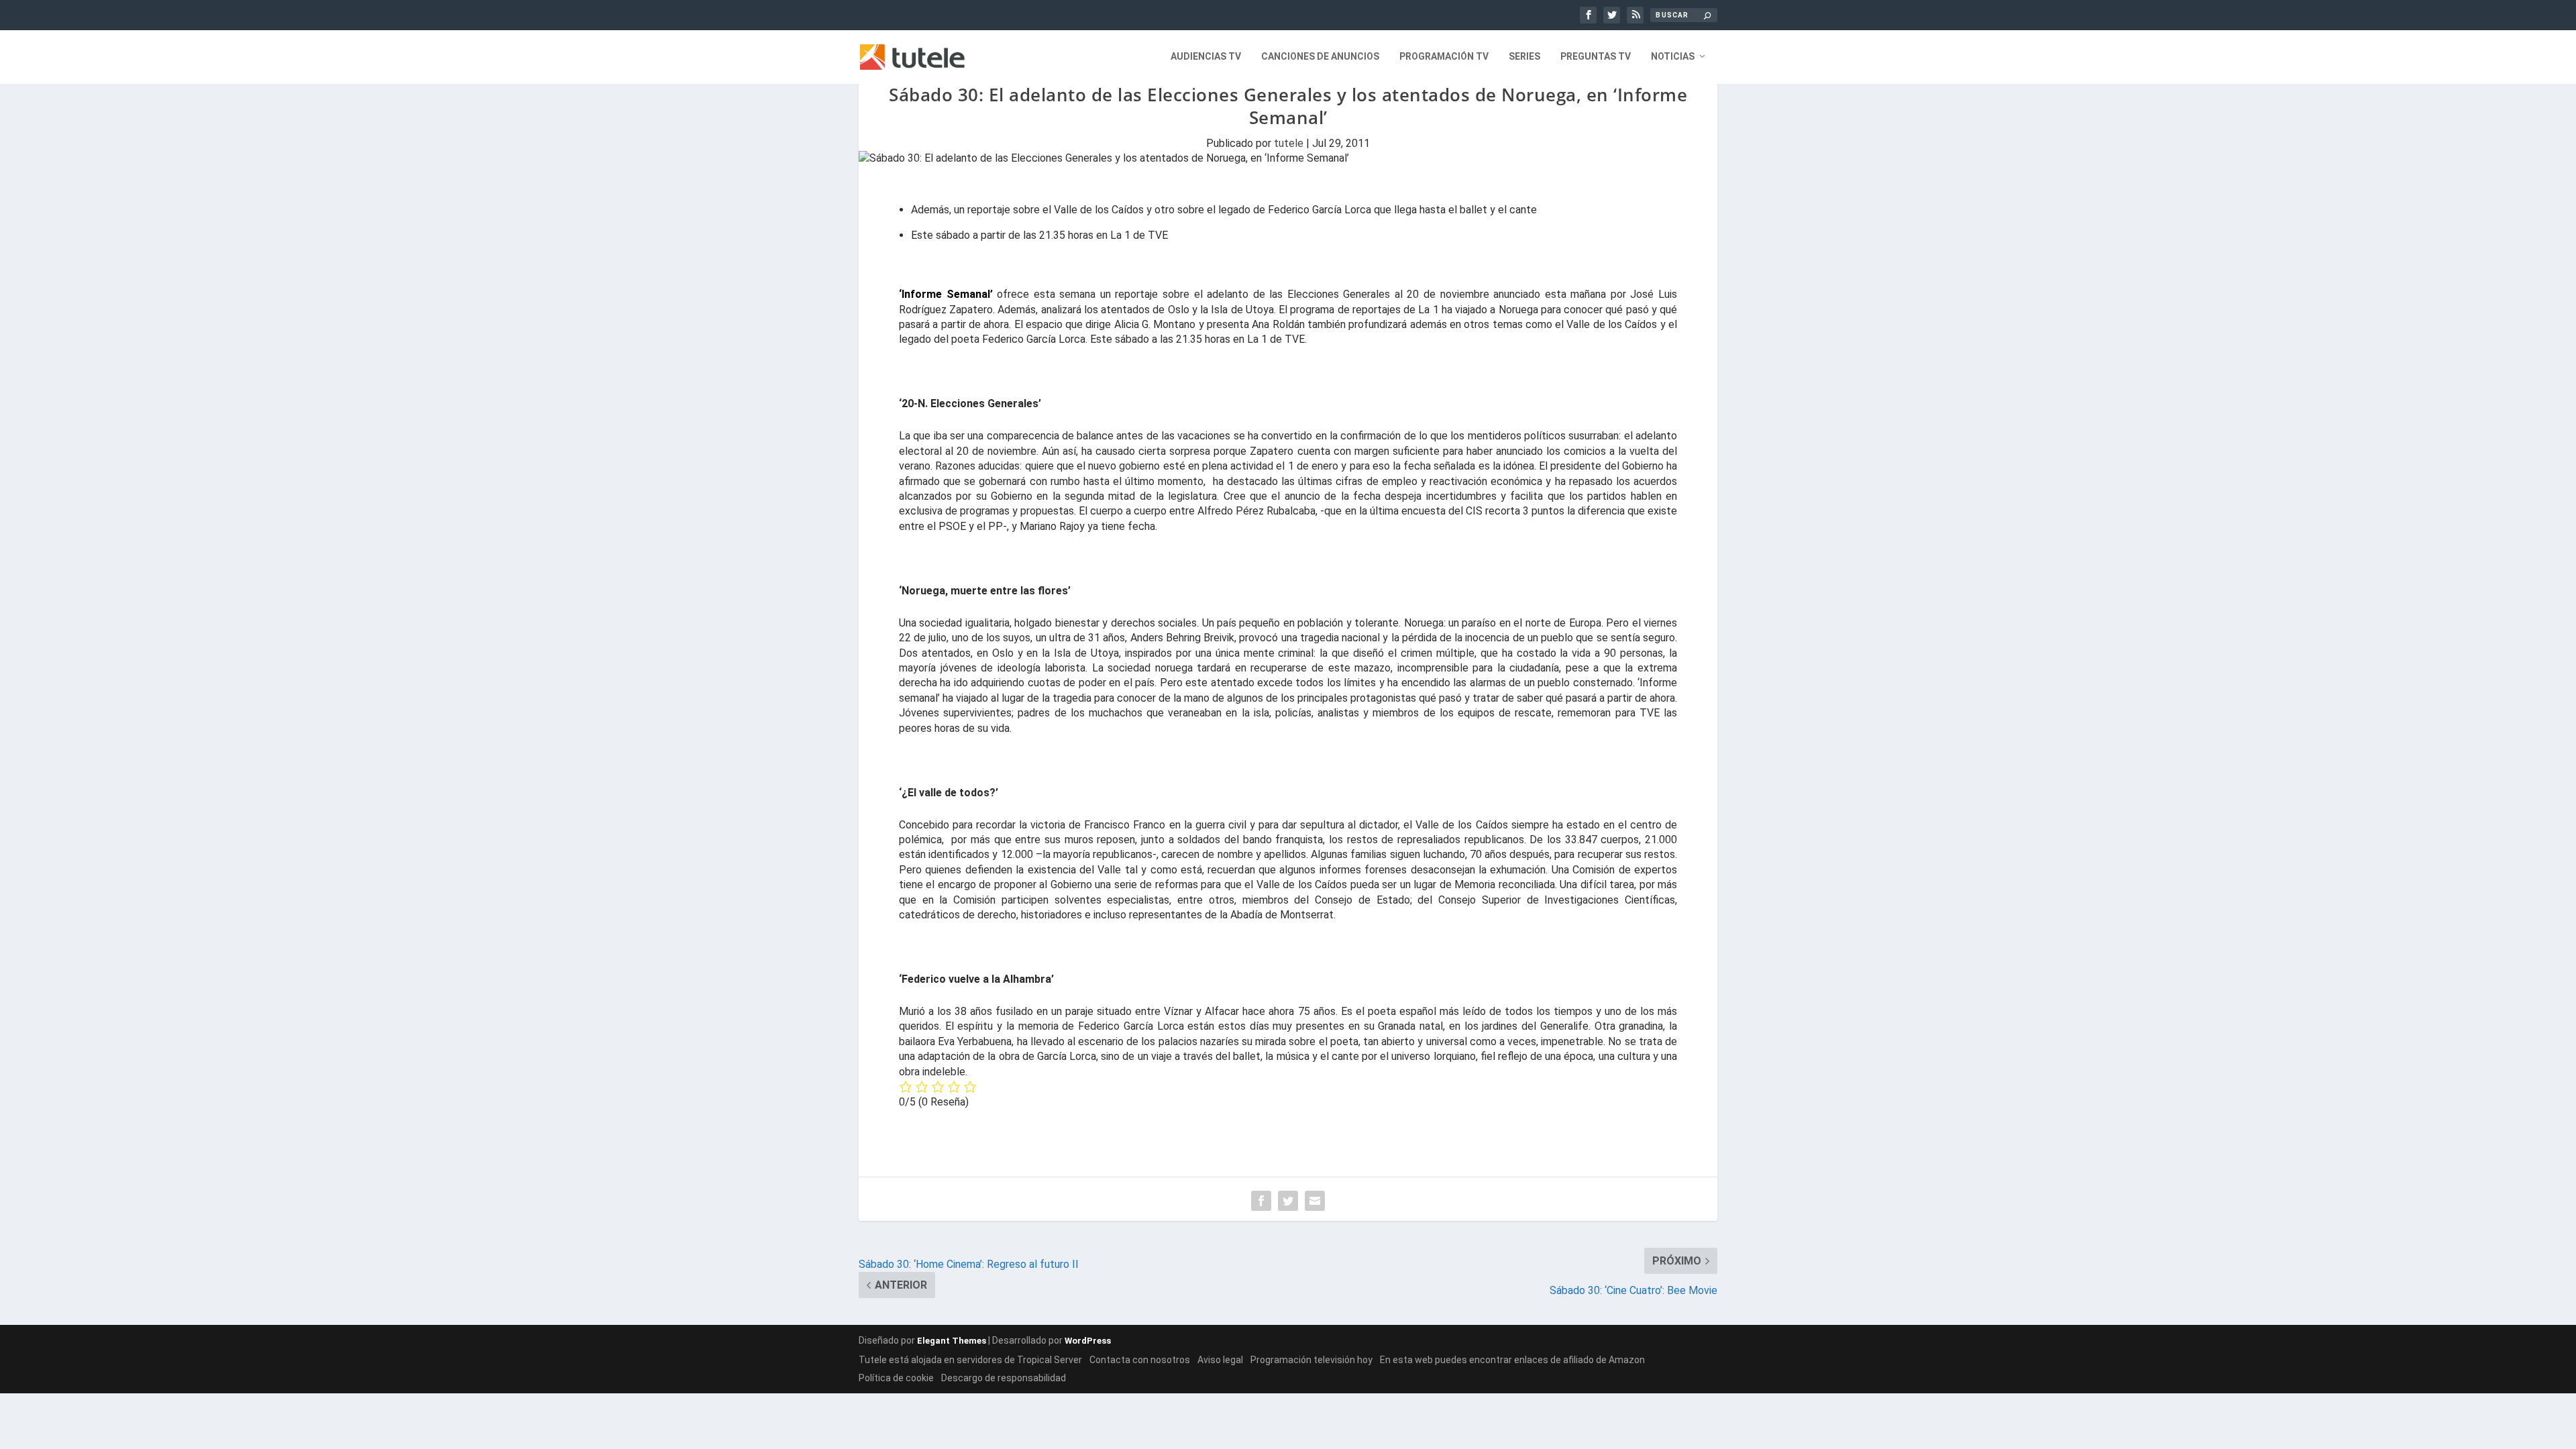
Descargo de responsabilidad (1004, 1378)
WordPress (1088, 1341)
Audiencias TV (1206, 56)
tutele (1289, 143)
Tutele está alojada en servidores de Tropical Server (970, 1360)
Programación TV (1444, 56)
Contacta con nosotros (1140, 1360)
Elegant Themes (952, 1341)
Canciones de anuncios (1320, 56)
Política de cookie (896, 1378)
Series (1524, 56)
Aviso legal (1220, 1360)
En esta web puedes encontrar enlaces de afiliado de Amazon (1512, 1360)
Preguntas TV (1596, 56)
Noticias (1673, 56)
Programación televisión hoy (1311, 1360)
